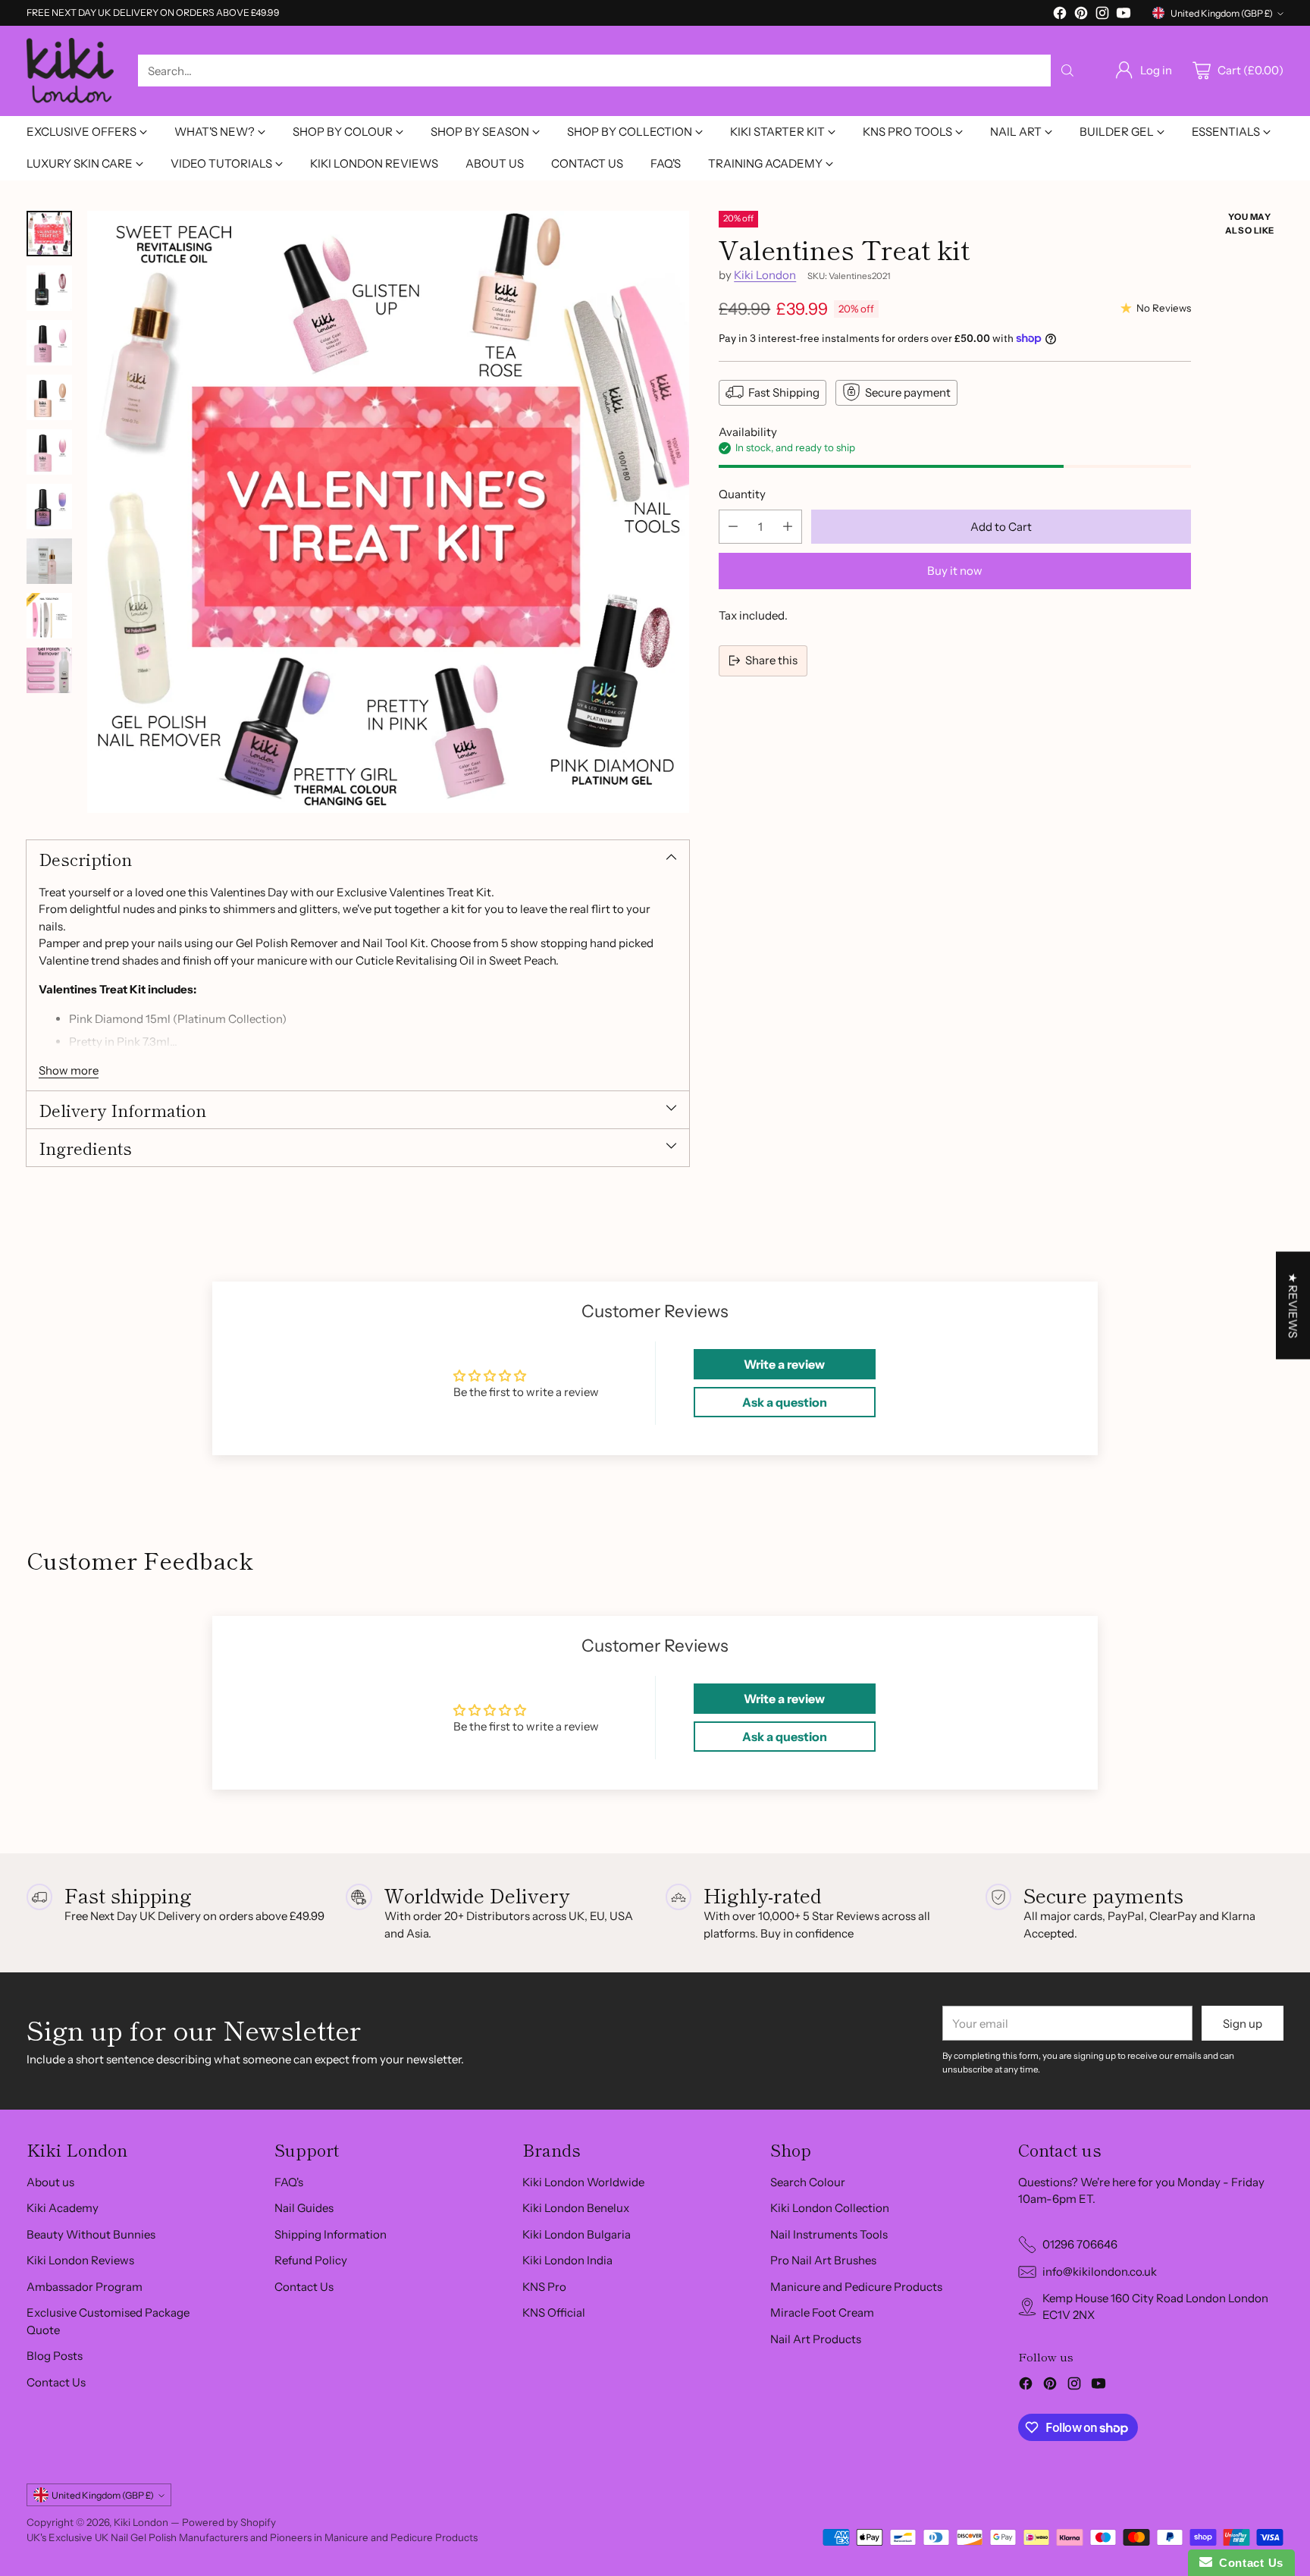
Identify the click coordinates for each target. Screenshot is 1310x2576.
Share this (771, 660)
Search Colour (808, 2182)
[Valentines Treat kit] (389, 512)
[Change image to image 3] (49, 343)
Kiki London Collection (830, 2208)
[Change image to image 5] (49, 452)
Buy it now (955, 571)
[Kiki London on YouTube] (1124, 16)
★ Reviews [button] (1293, 1305)
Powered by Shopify (229, 2522)
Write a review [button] (784, 1364)
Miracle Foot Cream (822, 2312)
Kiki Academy (63, 2208)
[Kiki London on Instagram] (1102, 16)
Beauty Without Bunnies (91, 2234)
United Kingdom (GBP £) (1222, 13)
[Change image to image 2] (49, 288)
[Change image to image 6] (49, 507)
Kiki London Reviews (80, 2260)
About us (50, 2182)
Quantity (742, 494)
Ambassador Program (85, 2287)
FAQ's (289, 2182)
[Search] (1067, 71)
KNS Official (554, 2312)
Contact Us (56, 2382)
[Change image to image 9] (49, 670)
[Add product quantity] (788, 526)
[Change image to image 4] (49, 397)
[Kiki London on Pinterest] (1081, 16)
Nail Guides (304, 2208)
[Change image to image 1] (49, 234)
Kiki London (765, 275)
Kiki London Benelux (576, 2208)
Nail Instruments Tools (829, 2234)
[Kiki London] (70, 71)
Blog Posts (55, 2356)
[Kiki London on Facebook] (1060, 16)
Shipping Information (331, 2234)
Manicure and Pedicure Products (856, 2287)
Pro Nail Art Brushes (823, 2260)
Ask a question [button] (785, 1402)
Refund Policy (311, 2260)
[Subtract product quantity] (733, 526)
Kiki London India (567, 2260)
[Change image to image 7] (49, 561)
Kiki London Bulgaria (577, 2234)
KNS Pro (544, 2287)
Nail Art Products (816, 2339)
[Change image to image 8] (49, 616)
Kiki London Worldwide (583, 2182)
